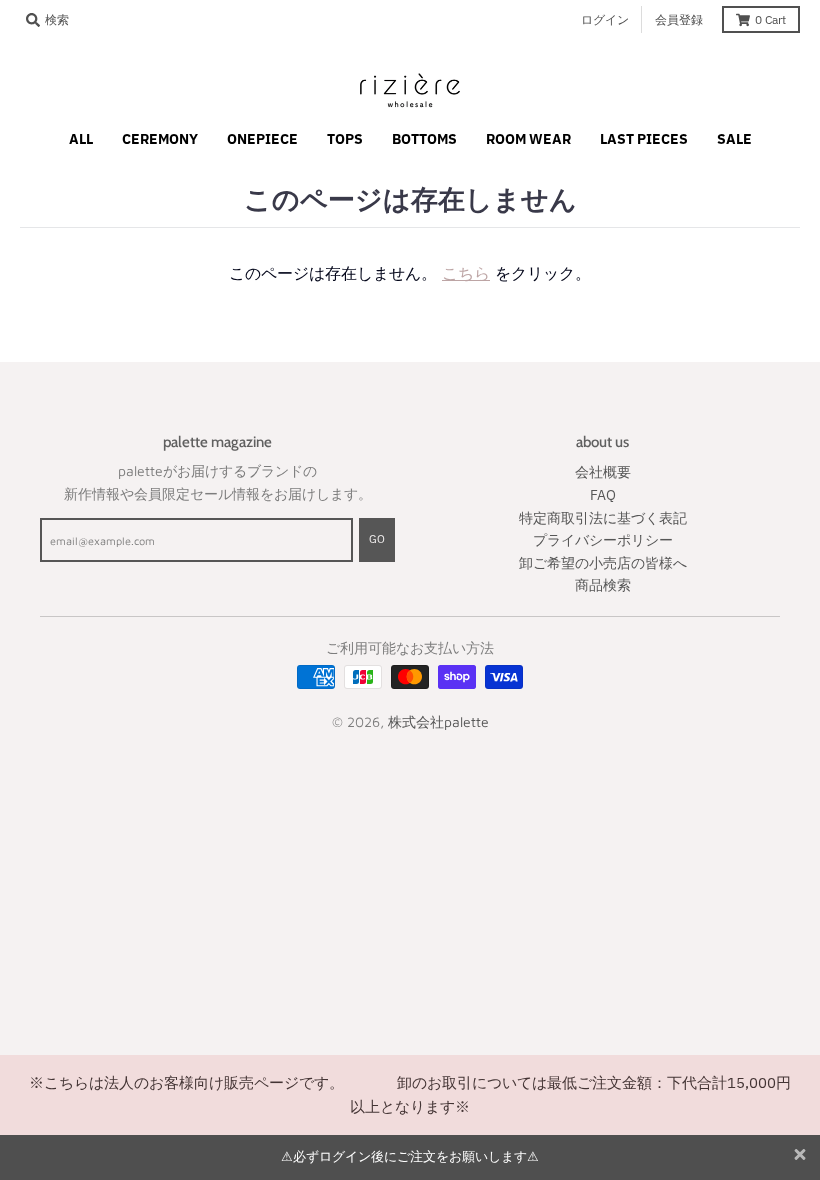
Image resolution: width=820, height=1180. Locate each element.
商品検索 (603, 585)
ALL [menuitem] (81, 139)
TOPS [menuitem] (345, 139)
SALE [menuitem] (734, 139)
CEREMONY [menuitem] (160, 139)
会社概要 (603, 472)
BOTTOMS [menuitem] (424, 139)
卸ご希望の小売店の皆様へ (603, 563)
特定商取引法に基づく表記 (603, 518)
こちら (466, 273)
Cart (770, 19)
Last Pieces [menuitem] (644, 139)
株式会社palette (438, 721)
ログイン (605, 19)
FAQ (603, 495)
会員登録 (679, 19)
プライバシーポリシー (603, 540)
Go (377, 539)
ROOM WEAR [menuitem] (528, 139)
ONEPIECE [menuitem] (262, 139)
